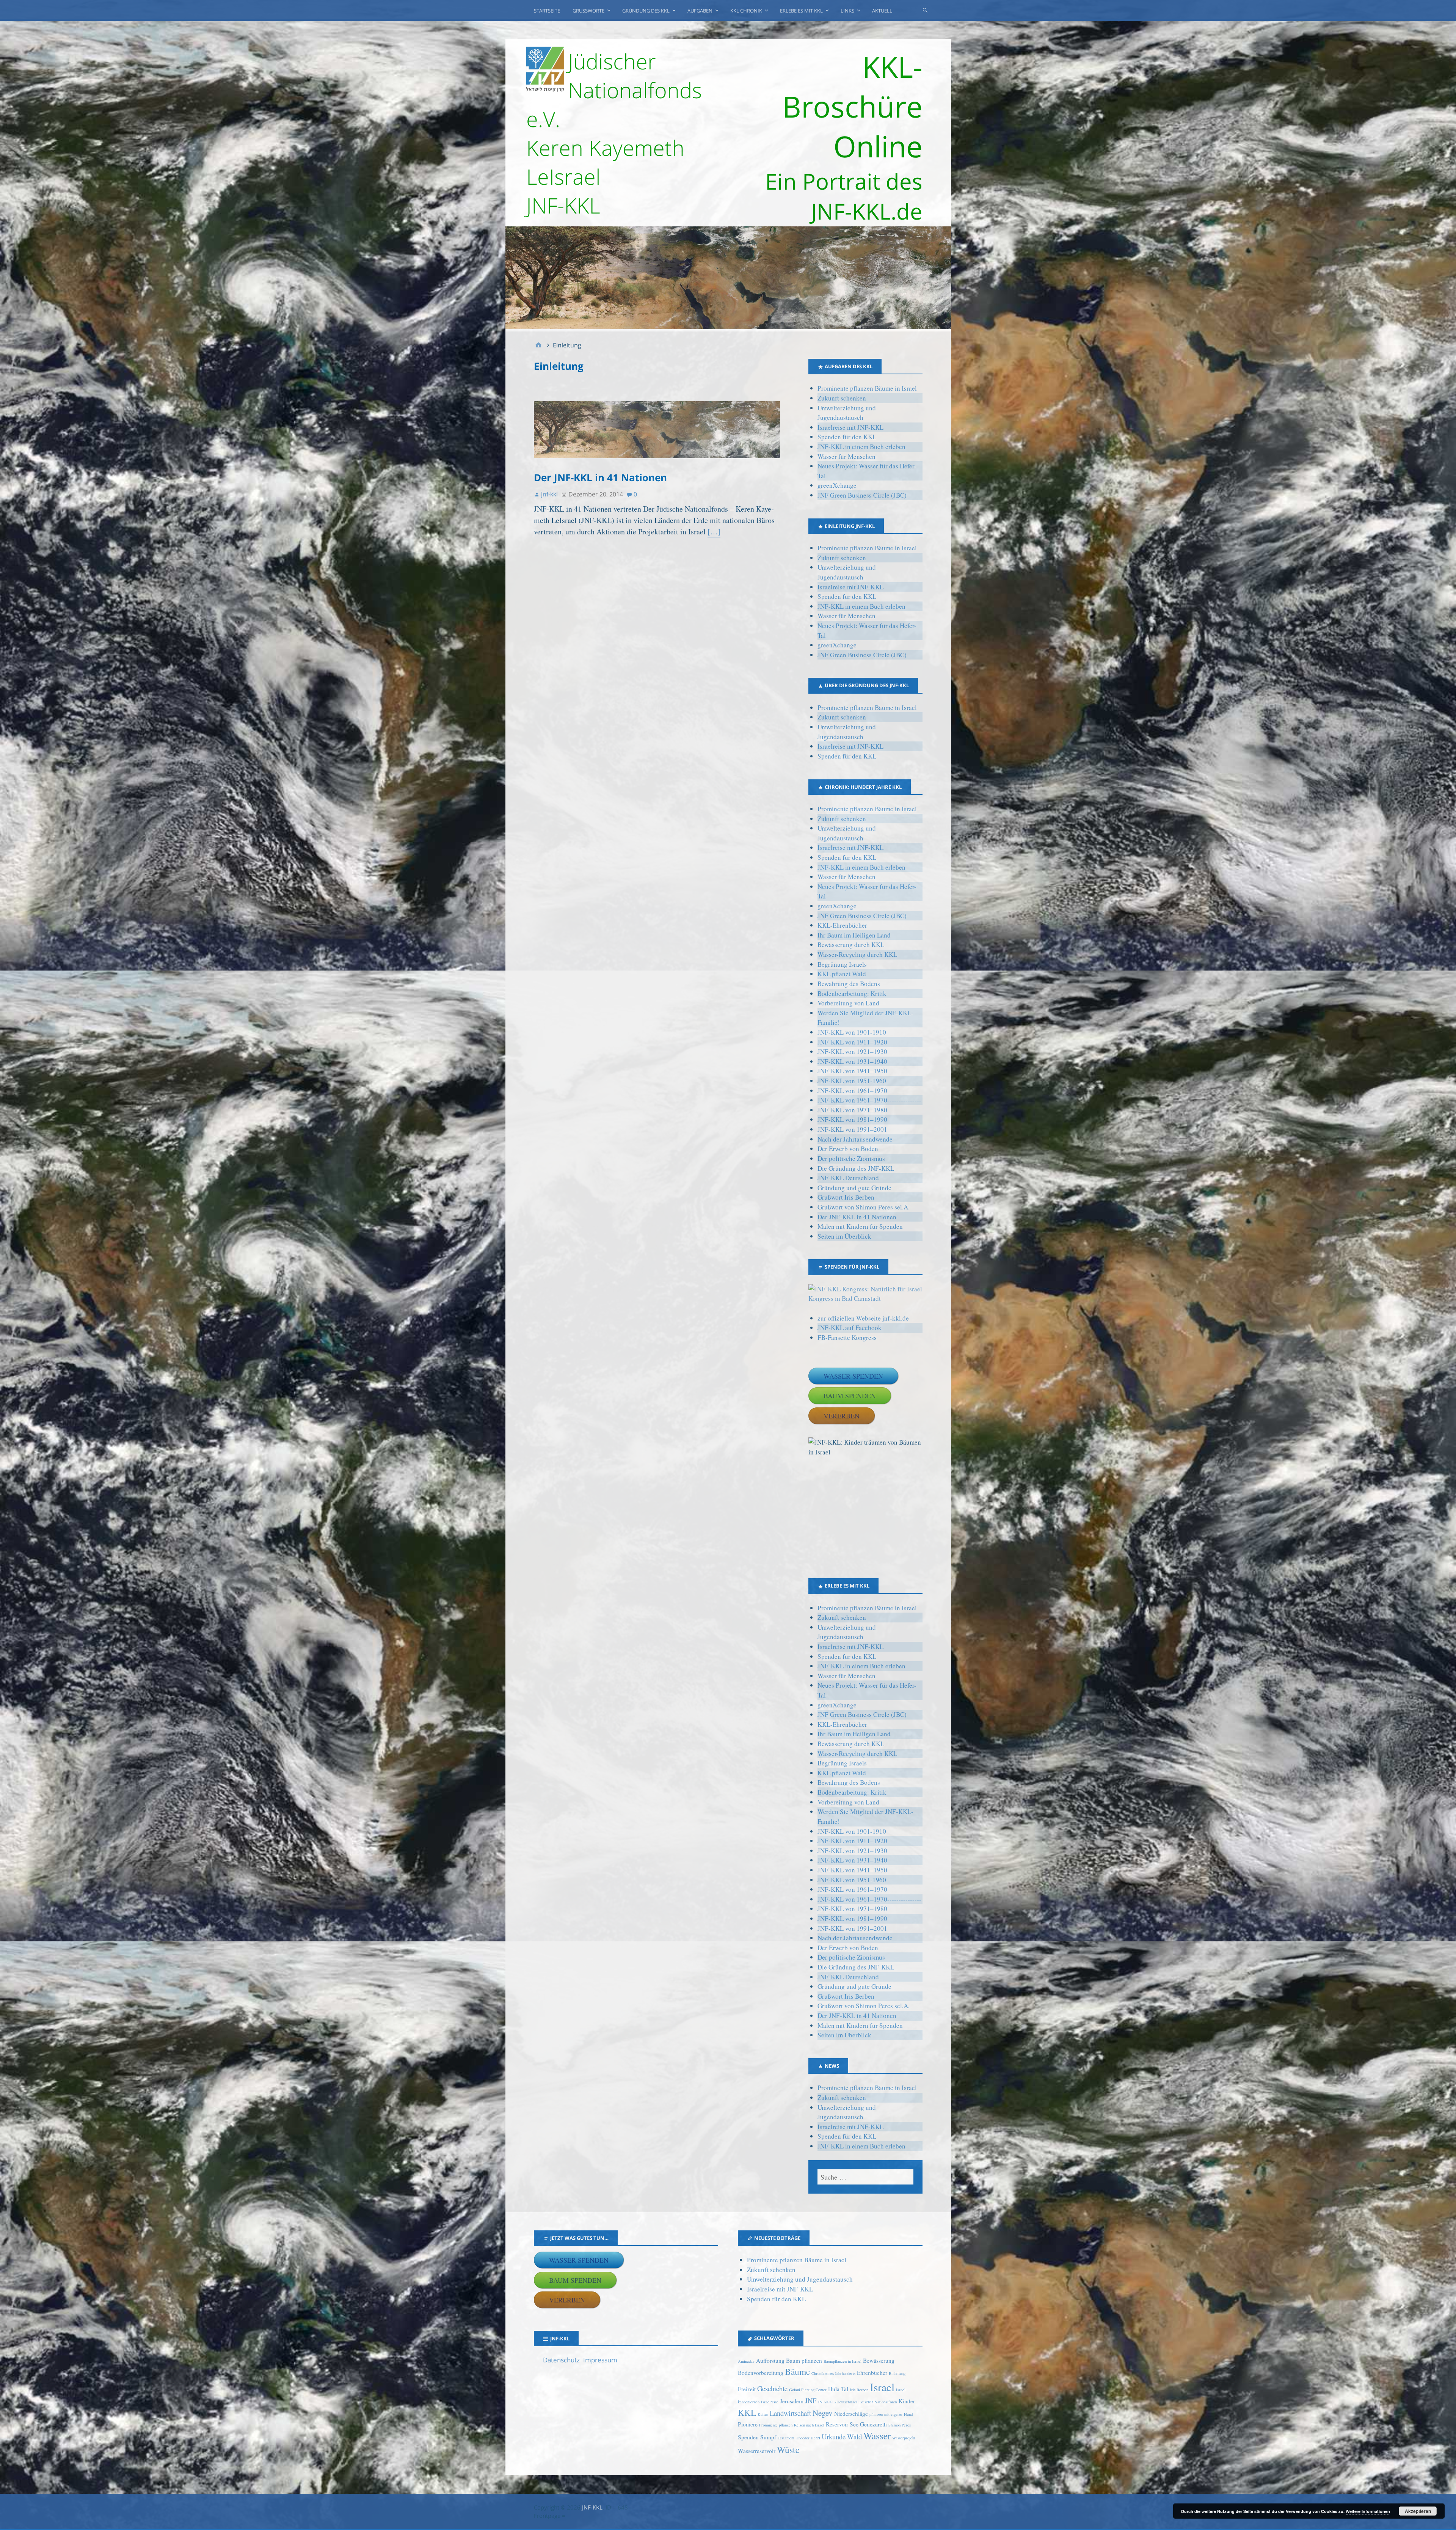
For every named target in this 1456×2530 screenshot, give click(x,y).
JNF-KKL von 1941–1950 (852, 1071)
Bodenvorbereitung (761, 2373)
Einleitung (897, 2373)
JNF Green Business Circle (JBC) (862, 495)
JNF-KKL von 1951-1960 (852, 1081)
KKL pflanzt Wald (842, 974)
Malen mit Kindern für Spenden (860, 1226)
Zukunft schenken (842, 398)
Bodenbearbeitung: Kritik (852, 993)
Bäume (797, 2371)
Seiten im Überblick (844, 1236)
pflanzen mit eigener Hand (891, 2414)
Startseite (547, 11)
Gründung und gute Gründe (854, 1188)
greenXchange (837, 485)
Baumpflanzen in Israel (843, 2361)
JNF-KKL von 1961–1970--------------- (869, 1100)
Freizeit (747, 2389)
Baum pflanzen (804, 2360)
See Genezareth (868, 2424)
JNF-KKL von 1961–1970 (852, 1091)
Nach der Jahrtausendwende (855, 1139)
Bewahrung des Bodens (849, 984)
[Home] (538, 345)
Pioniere (748, 2424)
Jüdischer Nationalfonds (878, 2402)
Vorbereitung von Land (848, 1003)
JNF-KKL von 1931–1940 (852, 1061)
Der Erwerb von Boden (848, 1149)
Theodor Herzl (808, 2438)
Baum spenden (850, 1396)
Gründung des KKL (646, 11)
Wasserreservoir (757, 2451)
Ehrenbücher (872, 2373)
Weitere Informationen (1368, 2511)
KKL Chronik (746, 11)
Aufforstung (770, 2360)
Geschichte (772, 2388)
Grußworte (588, 11)
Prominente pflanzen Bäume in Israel (867, 388)
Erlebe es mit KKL (801, 11)
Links (847, 11)
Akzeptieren (1418, 2511)
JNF (811, 2400)
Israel (882, 2387)
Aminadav (746, 2361)
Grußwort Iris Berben (846, 1197)
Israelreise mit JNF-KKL (850, 427)
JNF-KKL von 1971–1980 (852, 1110)
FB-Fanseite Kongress (847, 1337)
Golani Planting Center (808, 2390)
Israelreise (770, 2402)
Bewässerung (879, 2360)
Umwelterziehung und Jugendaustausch (800, 2279)
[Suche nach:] (865, 2177)
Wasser (877, 2436)
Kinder (907, 2401)
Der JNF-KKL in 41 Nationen (600, 477)
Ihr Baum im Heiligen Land (854, 935)
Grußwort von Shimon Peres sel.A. (864, 1207)
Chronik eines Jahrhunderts (833, 2373)
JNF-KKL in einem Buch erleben (861, 447)
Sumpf (768, 2437)
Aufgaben (700, 11)
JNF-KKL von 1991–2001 (852, 1129)
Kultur (763, 2414)
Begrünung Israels (842, 964)
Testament (786, 2438)
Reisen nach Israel (809, 2425)
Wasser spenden (853, 1376)
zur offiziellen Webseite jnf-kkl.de (863, 1318)
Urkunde (834, 2437)
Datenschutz (561, 2360)
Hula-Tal (838, 2389)
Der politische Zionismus (851, 1158)
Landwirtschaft (790, 2413)
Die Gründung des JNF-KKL (856, 1168)
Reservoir (837, 2424)
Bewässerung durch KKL (851, 945)
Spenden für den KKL (847, 437)
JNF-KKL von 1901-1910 (852, 1032)
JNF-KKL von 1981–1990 (852, 1119)
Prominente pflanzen (776, 2425)
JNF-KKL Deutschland (848, 1178)
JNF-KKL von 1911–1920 (852, 1042)
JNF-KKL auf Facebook (850, 1328)
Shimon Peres (900, 2425)
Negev (823, 2413)
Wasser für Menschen (846, 456)
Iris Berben (859, 2390)
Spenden (748, 2437)
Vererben (842, 1416)
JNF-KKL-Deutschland (837, 2402)
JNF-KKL (592, 2507)
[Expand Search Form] (925, 10)
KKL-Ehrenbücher (842, 925)
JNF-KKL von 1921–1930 (852, 1051)
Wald (854, 2437)
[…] (714, 532)
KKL (747, 2412)
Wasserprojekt (904, 2438)
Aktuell (882, 11)
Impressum (600, 2360)
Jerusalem (792, 2401)
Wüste (788, 2450)
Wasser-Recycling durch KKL (857, 954)
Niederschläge (851, 2414)
